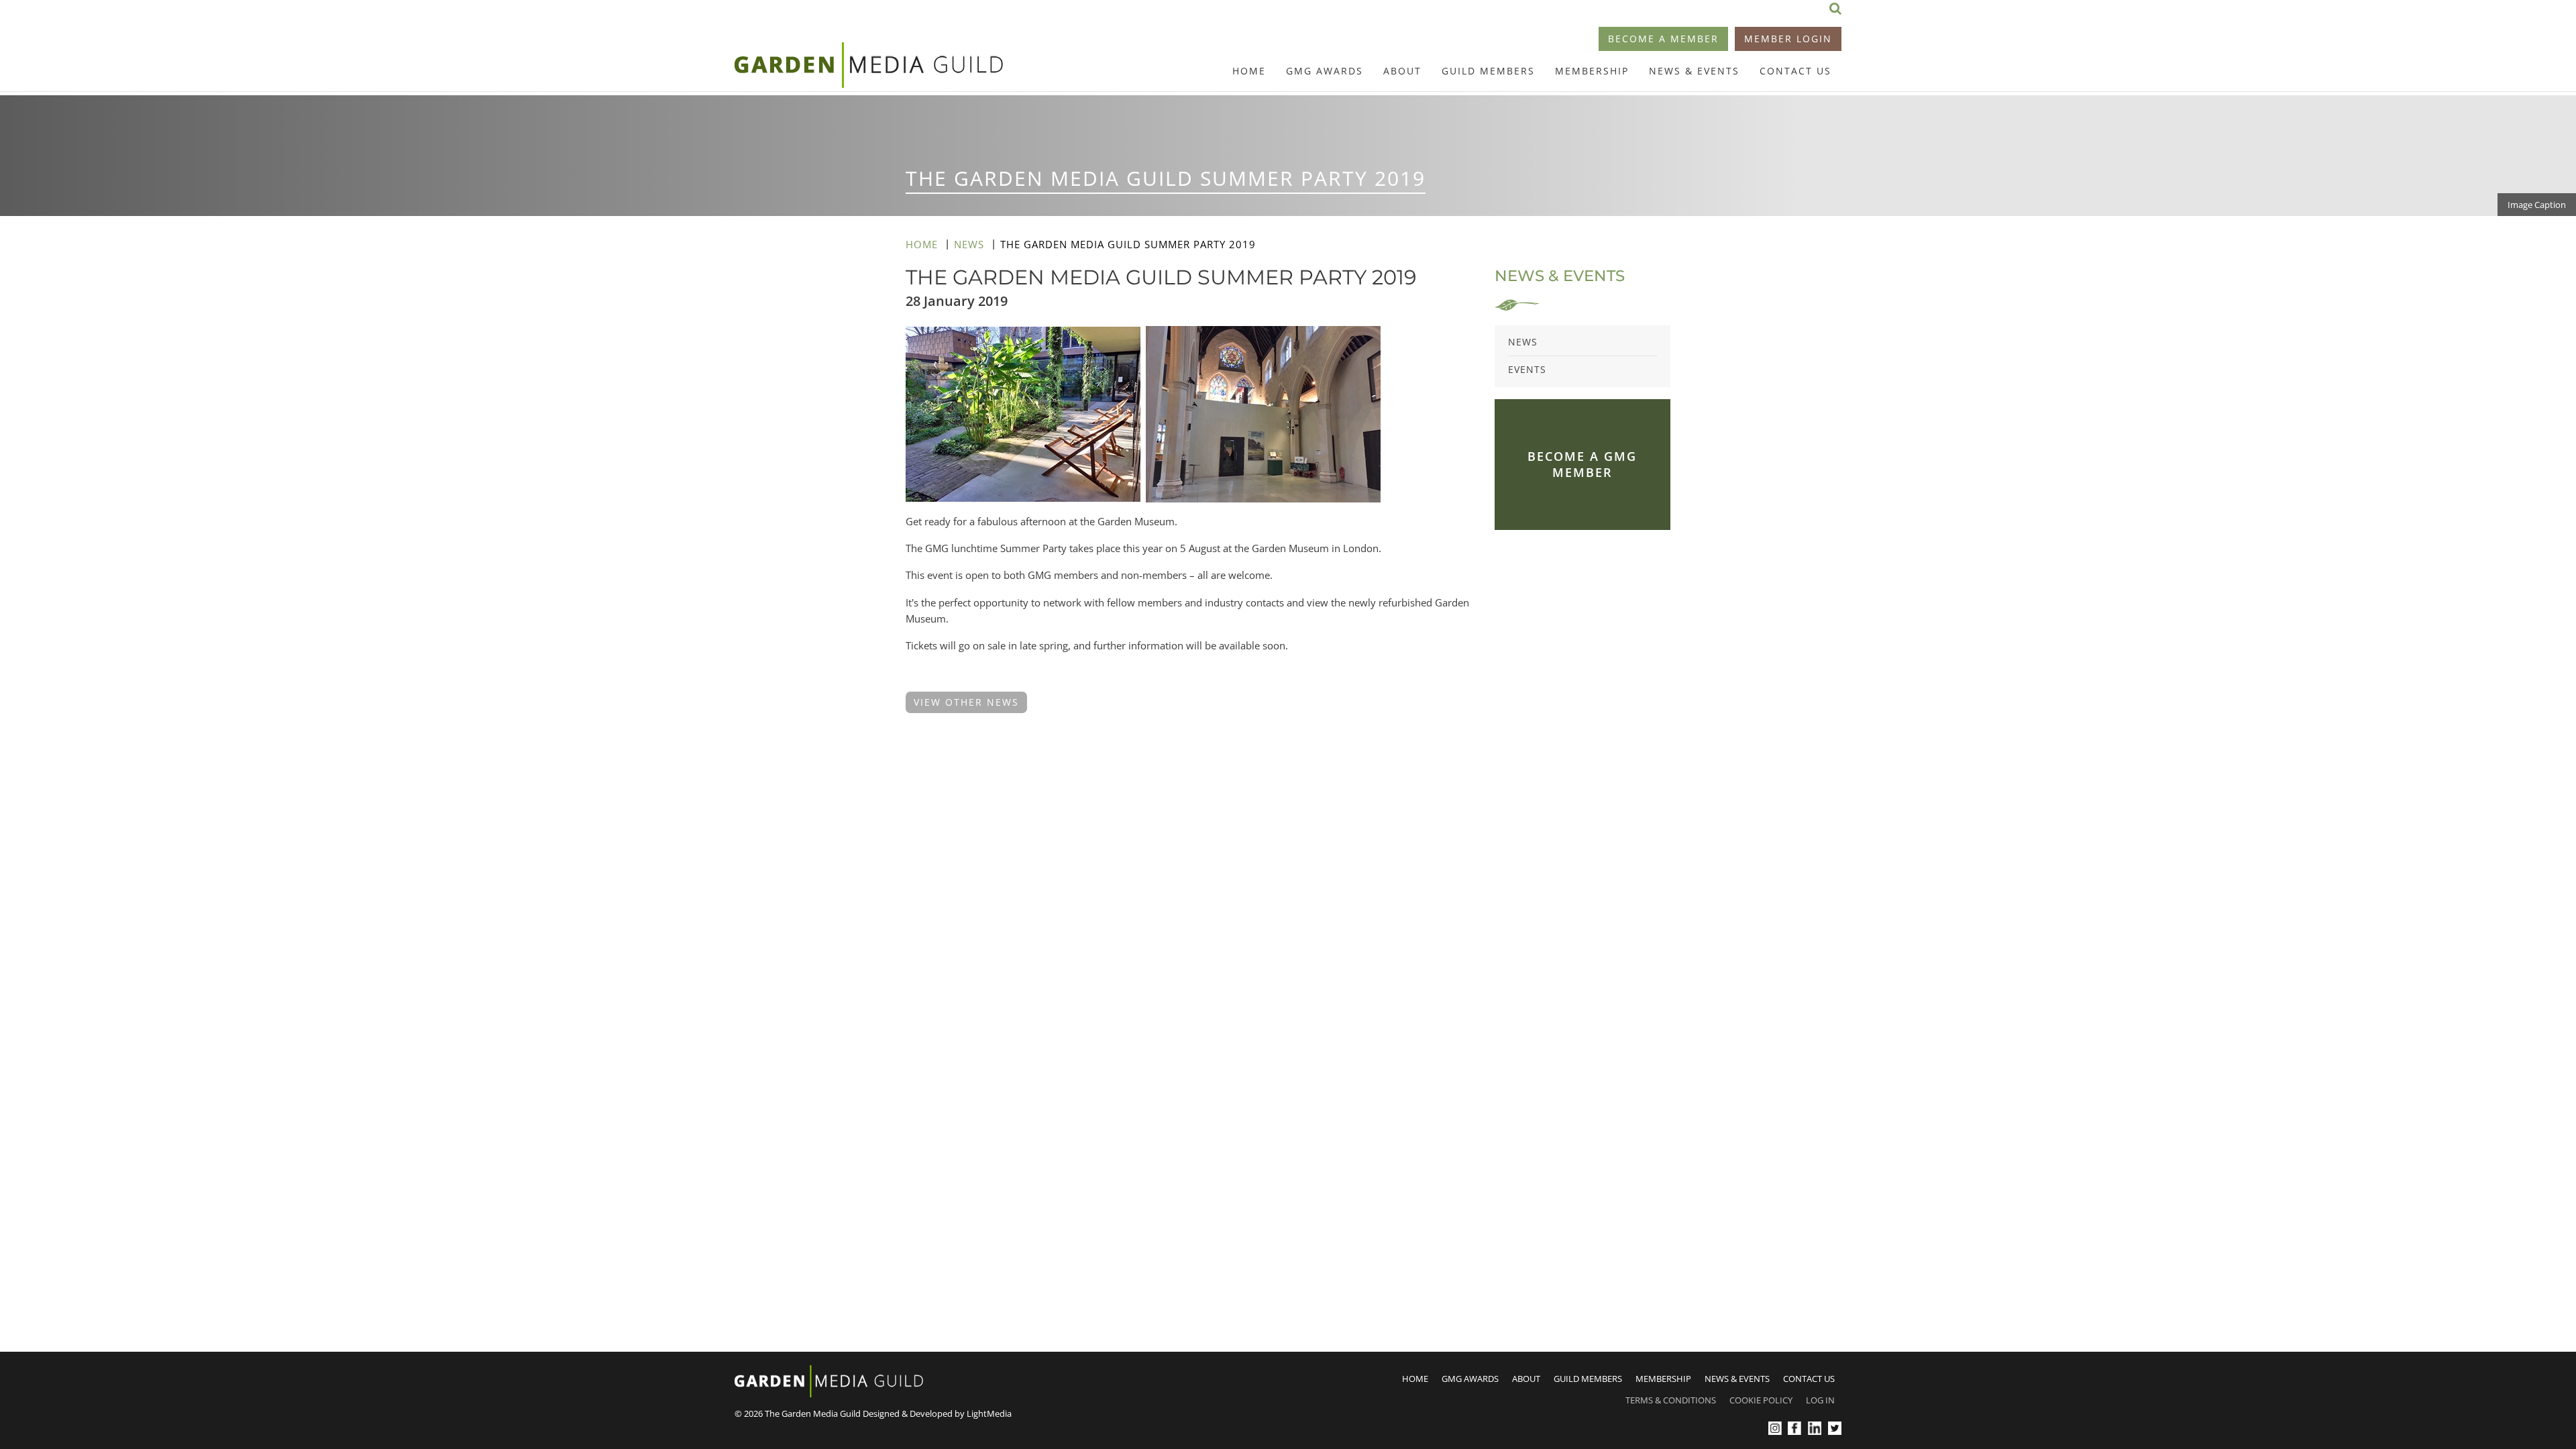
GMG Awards (1325, 71)
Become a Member (1663, 39)
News (1523, 342)
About (1402, 71)
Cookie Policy (1761, 1400)
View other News (966, 702)
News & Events (1694, 71)
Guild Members (1488, 71)
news (969, 244)
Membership (1592, 71)
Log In (1820, 1400)
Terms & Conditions (1671, 1400)
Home (1249, 71)
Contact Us (1795, 71)
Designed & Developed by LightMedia (937, 1413)
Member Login (1788, 39)
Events (1527, 369)
